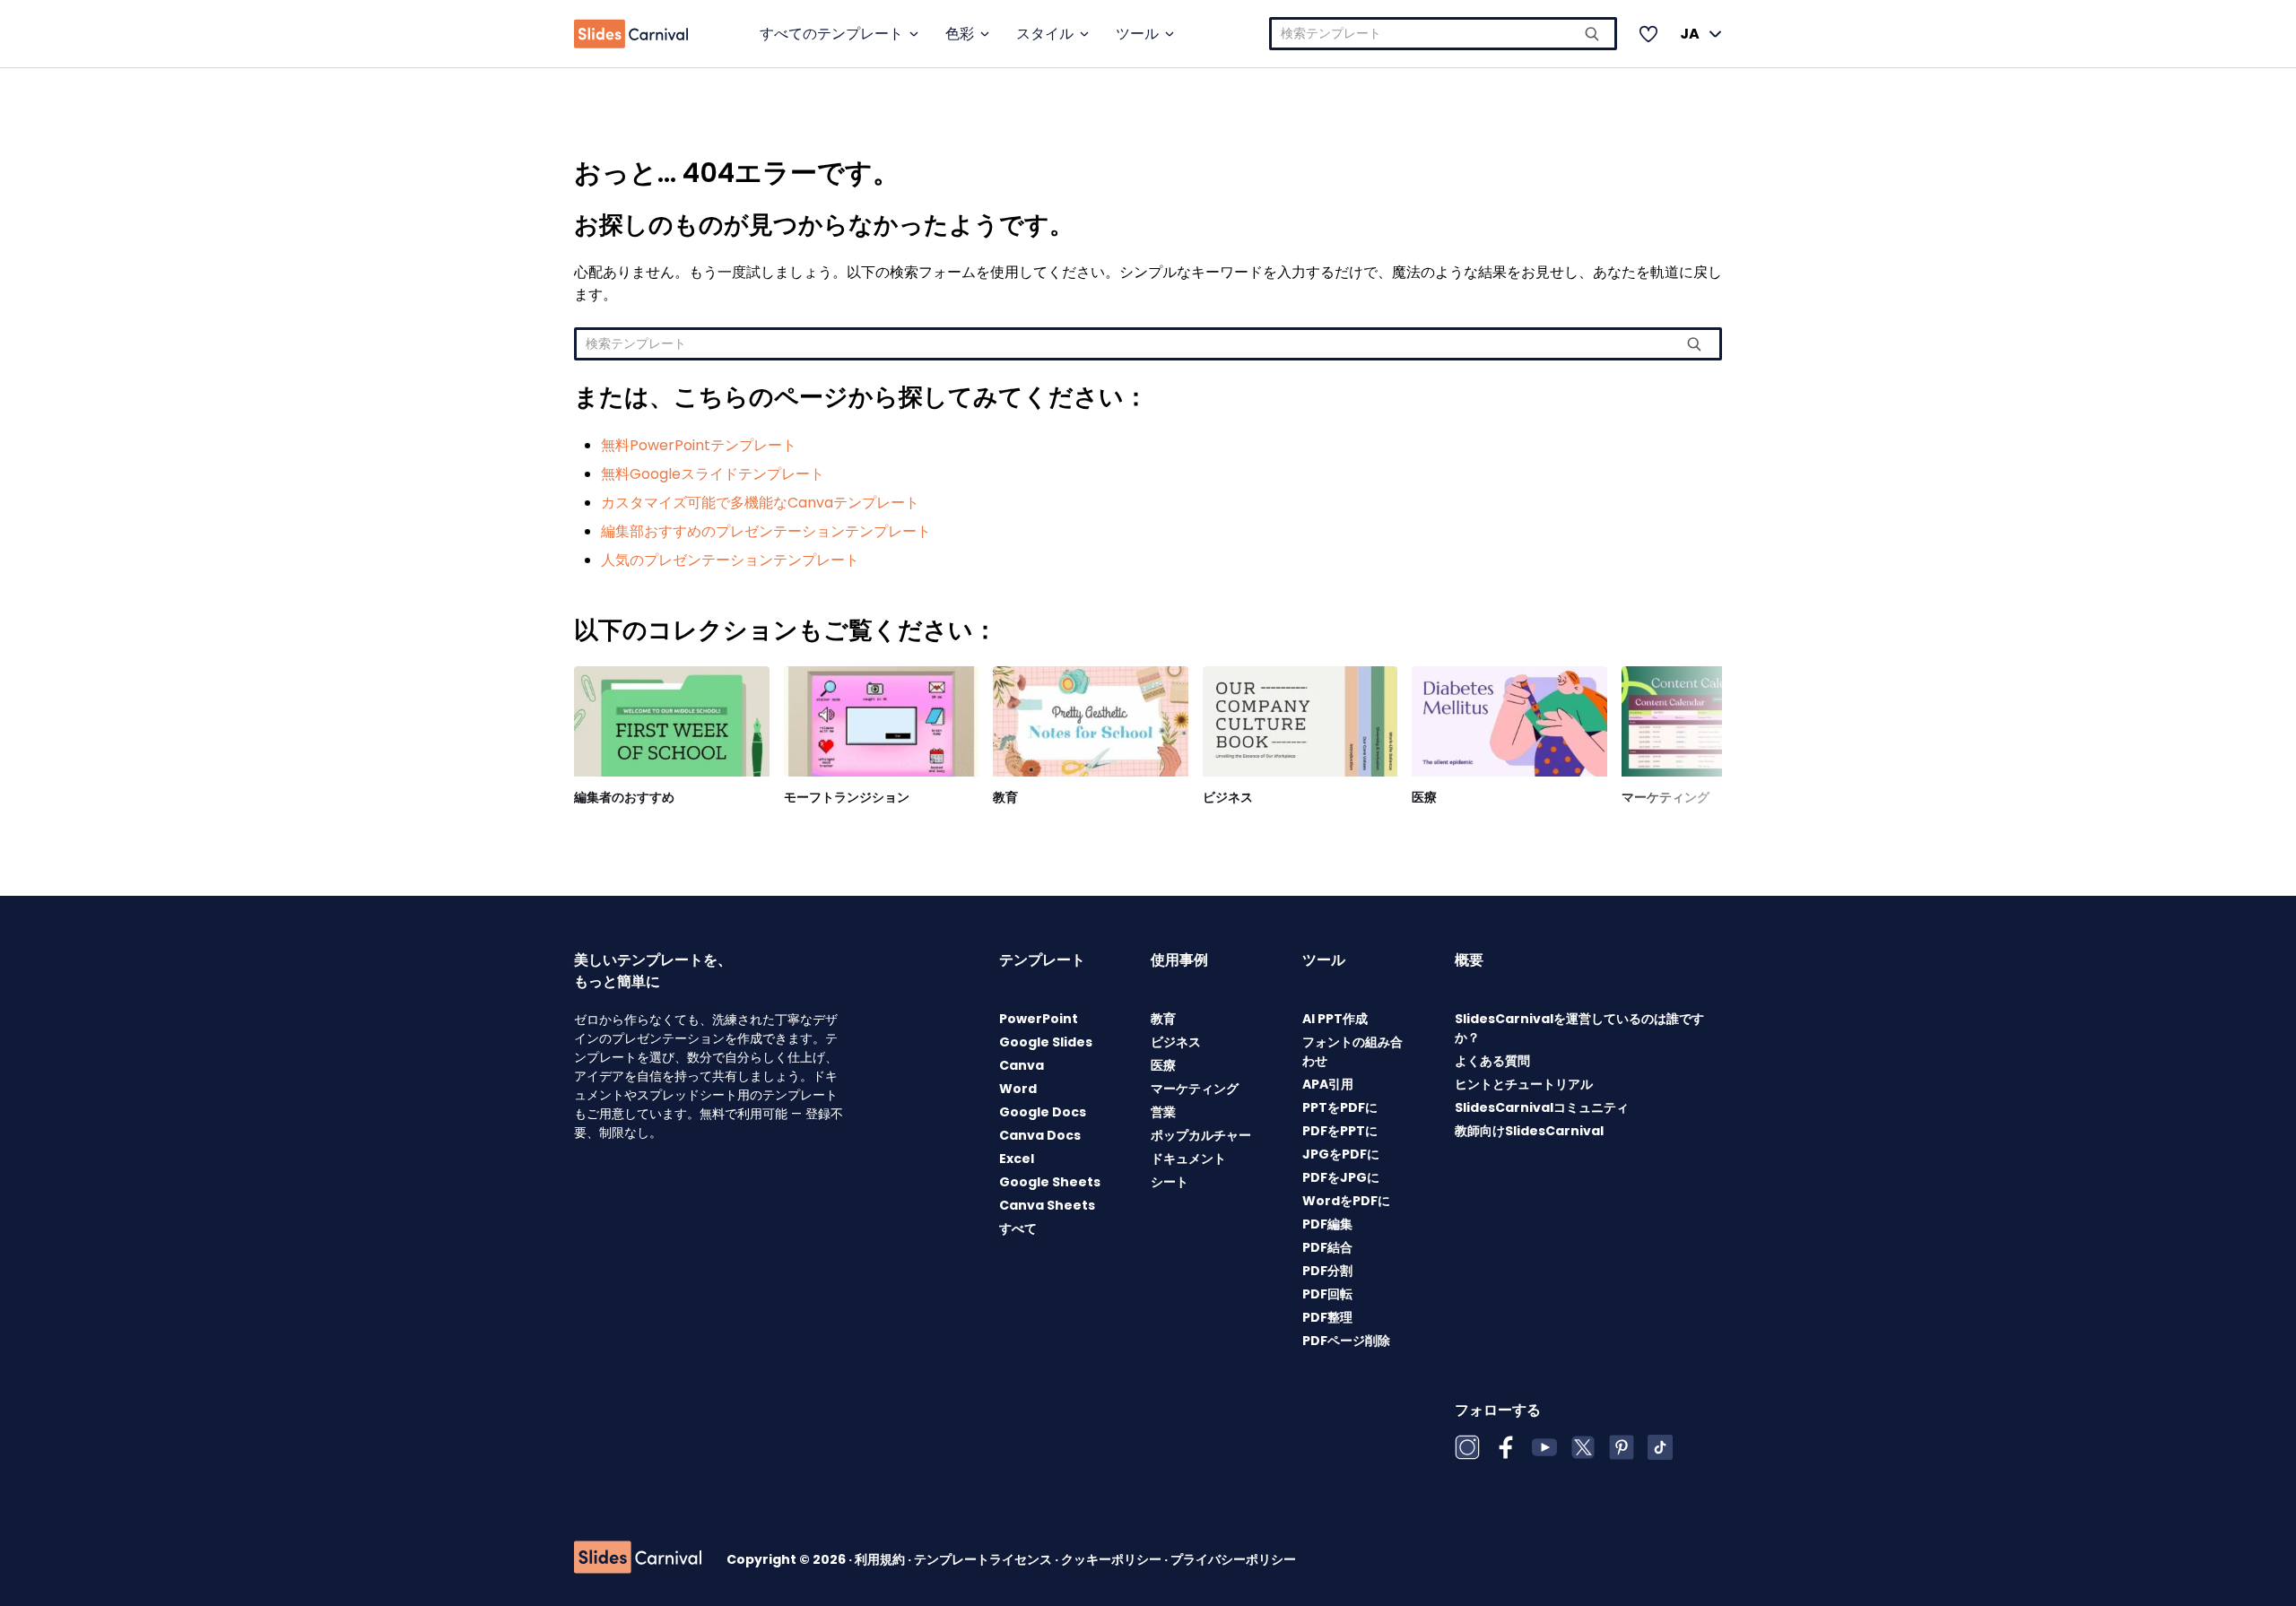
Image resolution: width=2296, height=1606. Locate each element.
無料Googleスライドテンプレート (713, 474)
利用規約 (881, 1559)
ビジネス (1228, 797)
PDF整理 (1327, 1317)
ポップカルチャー (1201, 1135)
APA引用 (1328, 1084)
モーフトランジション (847, 797)
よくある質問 (1492, 1061)
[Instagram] (1467, 1447)
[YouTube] (1544, 1447)
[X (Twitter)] (1583, 1447)
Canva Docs (1040, 1135)
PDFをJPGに (1341, 1177)
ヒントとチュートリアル (1524, 1084)
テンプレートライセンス (984, 1559)
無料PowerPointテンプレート (699, 445)
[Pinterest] (1622, 1447)
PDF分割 (1327, 1271)
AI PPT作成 (1335, 1019)
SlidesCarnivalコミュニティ (1542, 1107)
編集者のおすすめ (624, 797)
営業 (1163, 1112)
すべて (1018, 1228)
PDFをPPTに (1340, 1131)
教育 (1005, 797)
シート (1170, 1182)
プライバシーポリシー (1233, 1559)
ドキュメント (1188, 1159)
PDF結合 (1327, 1247)
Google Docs (1043, 1112)
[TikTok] (1660, 1447)
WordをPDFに (1346, 1201)
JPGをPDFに (1341, 1154)
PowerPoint (1039, 1019)
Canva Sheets (1047, 1205)
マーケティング (1665, 797)
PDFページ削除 (1346, 1341)
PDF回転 (1327, 1294)
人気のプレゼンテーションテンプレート (730, 560)
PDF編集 (1327, 1224)
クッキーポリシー (1113, 1559)
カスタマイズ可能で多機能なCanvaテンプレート (760, 503)
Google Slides (1046, 1042)
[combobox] (1443, 34)
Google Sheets (1050, 1182)
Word (1018, 1089)
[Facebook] (1506, 1447)
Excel (1017, 1159)
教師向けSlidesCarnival (1529, 1131)
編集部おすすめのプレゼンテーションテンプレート (766, 531)
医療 (1424, 797)
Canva (1022, 1065)
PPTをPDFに (1340, 1107)
